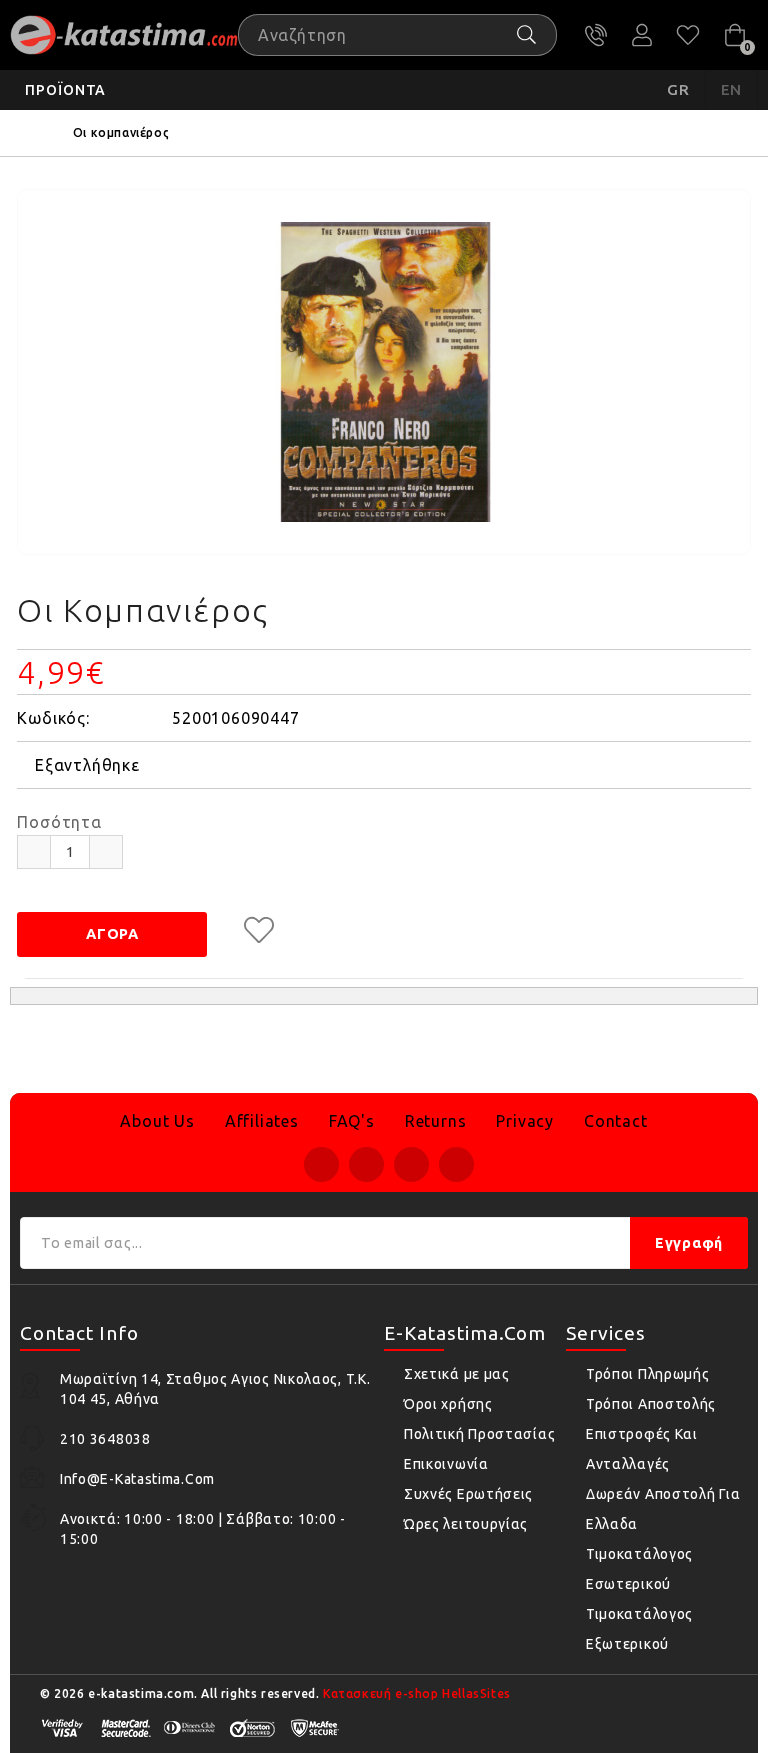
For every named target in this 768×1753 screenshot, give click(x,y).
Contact (616, 1121)
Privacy (525, 1121)
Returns (436, 1121)
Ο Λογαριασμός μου (642, 35)
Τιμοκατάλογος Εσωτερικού (639, 1569)
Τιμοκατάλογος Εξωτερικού (639, 1629)
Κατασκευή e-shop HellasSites (417, 1693)
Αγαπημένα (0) (688, 35)
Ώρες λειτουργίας (466, 1524)
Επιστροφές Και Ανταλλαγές (642, 1449)
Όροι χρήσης (448, 1404)
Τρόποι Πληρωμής (648, 1374)
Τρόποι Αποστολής (651, 1404)
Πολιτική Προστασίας (479, 1434)
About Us (157, 1121)
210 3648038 (596, 35)
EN (732, 89)
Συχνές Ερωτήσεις (468, 1494)
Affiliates (262, 1121)
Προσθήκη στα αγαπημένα (259, 930)
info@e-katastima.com (137, 1479)
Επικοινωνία (446, 1464)
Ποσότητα (59, 822)
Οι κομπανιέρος (121, 132)
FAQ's (352, 1121)
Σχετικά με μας (457, 1374)
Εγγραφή (689, 1243)
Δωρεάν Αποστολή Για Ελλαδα (663, 1509)
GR (678, 89)
